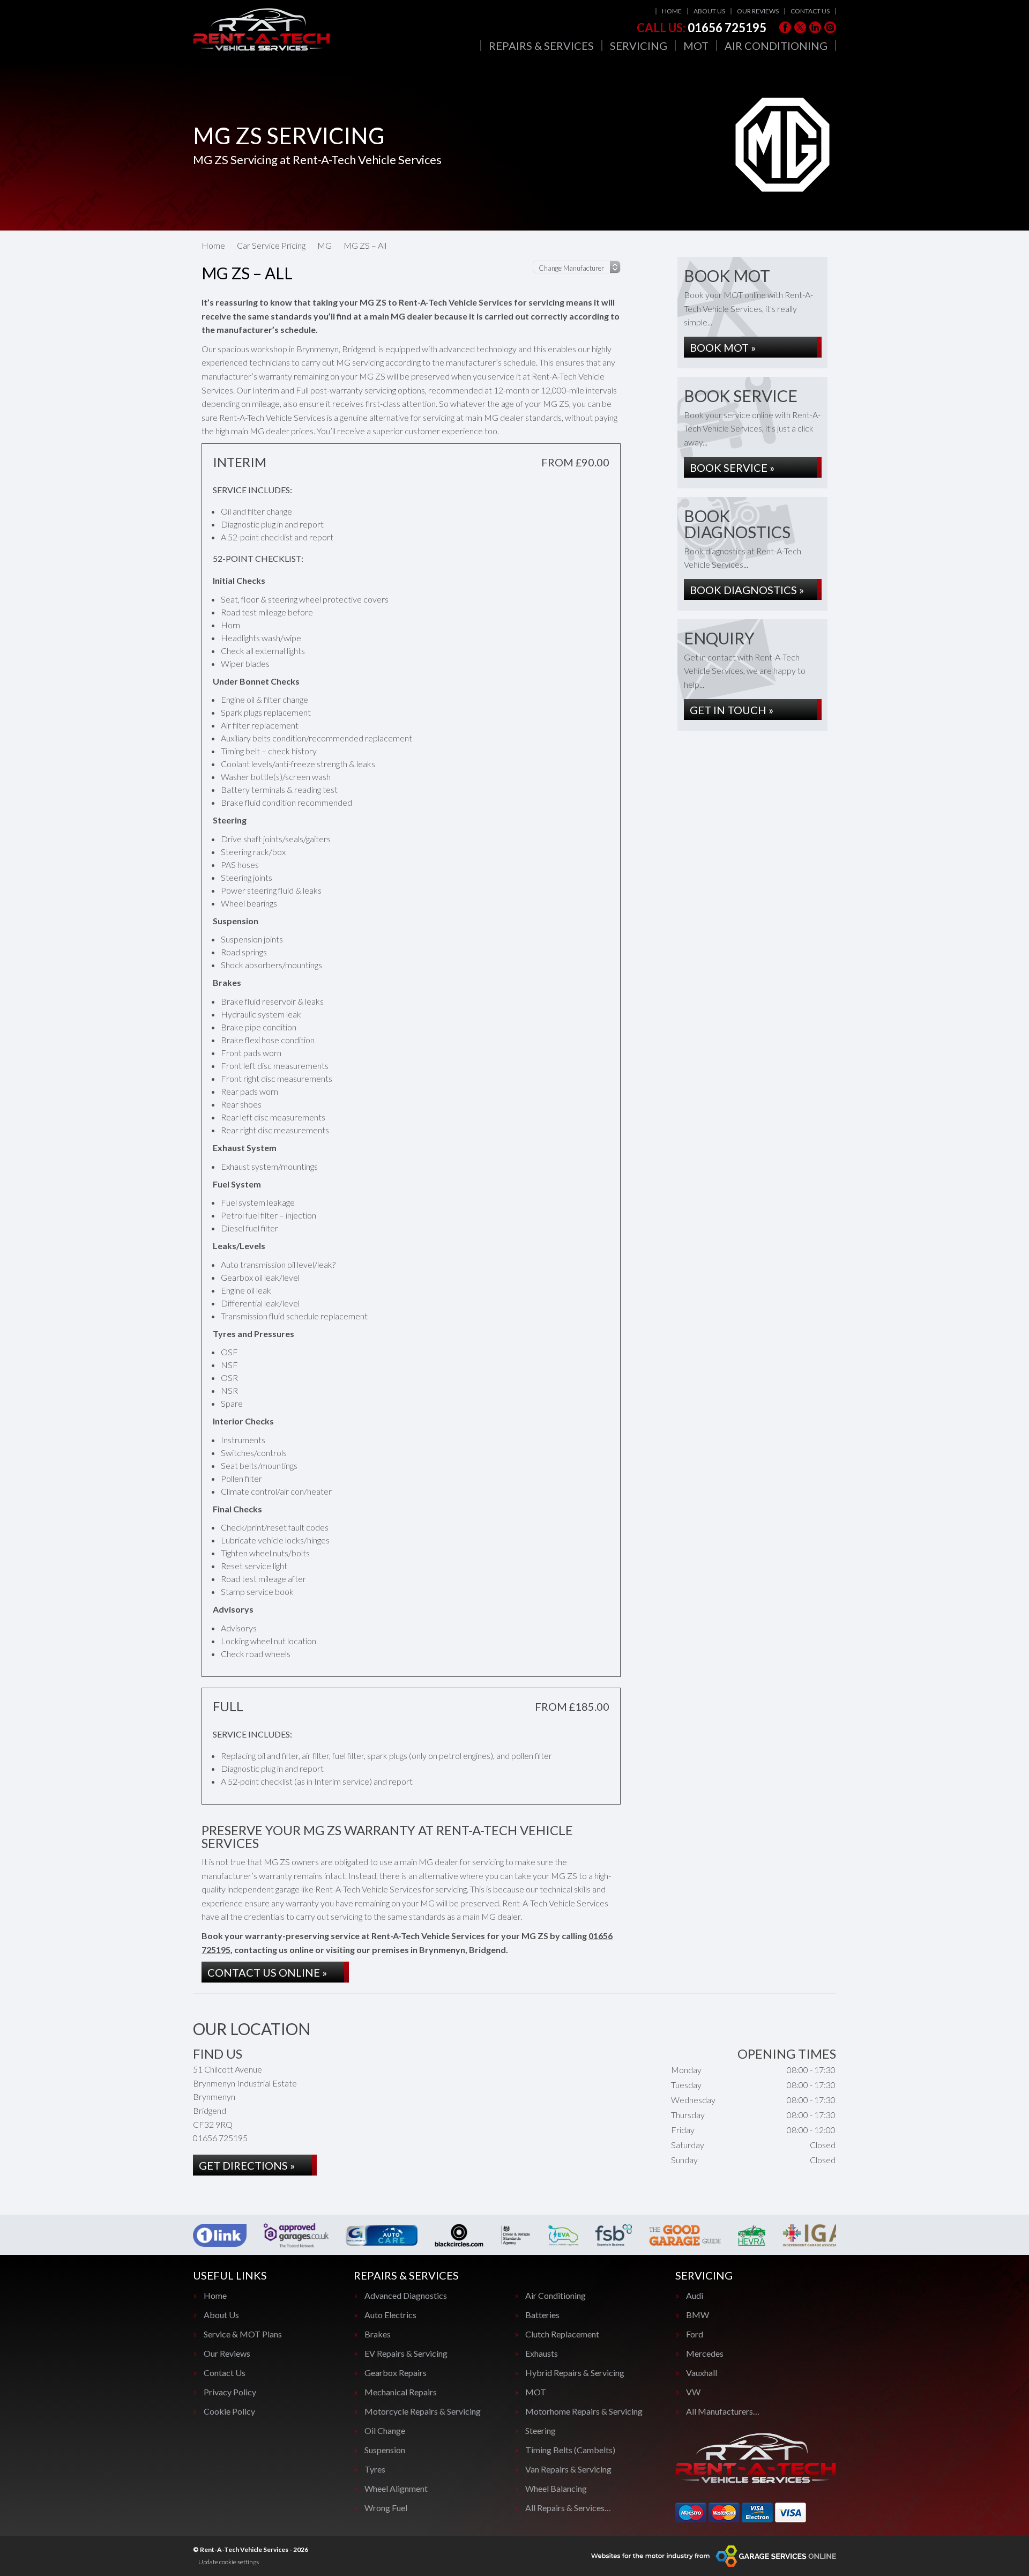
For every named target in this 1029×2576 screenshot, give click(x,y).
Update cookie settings (229, 2562)
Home (672, 11)
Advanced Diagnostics (406, 2296)
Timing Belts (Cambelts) (570, 2450)
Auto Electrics (390, 2315)
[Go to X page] (800, 27)
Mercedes (705, 2354)
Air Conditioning (776, 46)
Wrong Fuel (386, 2508)
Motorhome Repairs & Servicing (584, 2411)
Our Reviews (758, 11)
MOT (696, 46)
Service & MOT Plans (243, 2334)
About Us (709, 11)
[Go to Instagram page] (830, 27)
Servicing (639, 46)
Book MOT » (723, 347)
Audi (695, 2296)
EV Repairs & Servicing (406, 2354)
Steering (540, 2431)
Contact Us (810, 11)
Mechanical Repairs (401, 2392)
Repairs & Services (541, 46)
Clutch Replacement (562, 2334)
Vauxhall (702, 2373)
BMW (698, 2315)
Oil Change (385, 2431)
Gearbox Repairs (396, 2373)
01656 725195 (702, 28)
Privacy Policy (230, 2392)
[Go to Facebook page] (785, 27)
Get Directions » (247, 2165)
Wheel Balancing (556, 2489)
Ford (695, 2334)
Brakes (378, 2334)
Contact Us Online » (267, 1972)
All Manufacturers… (723, 2411)
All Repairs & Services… (568, 2508)
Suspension (385, 2450)
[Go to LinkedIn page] (815, 27)
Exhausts (542, 2354)
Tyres (375, 2469)
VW (693, 2392)
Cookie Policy (229, 2411)
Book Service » (732, 467)
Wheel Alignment (396, 2489)
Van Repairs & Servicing (568, 2469)
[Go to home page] (262, 29)
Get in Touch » (732, 710)
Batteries (542, 2315)
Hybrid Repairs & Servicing (575, 2373)
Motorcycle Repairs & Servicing (423, 2411)
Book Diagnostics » (747, 590)
